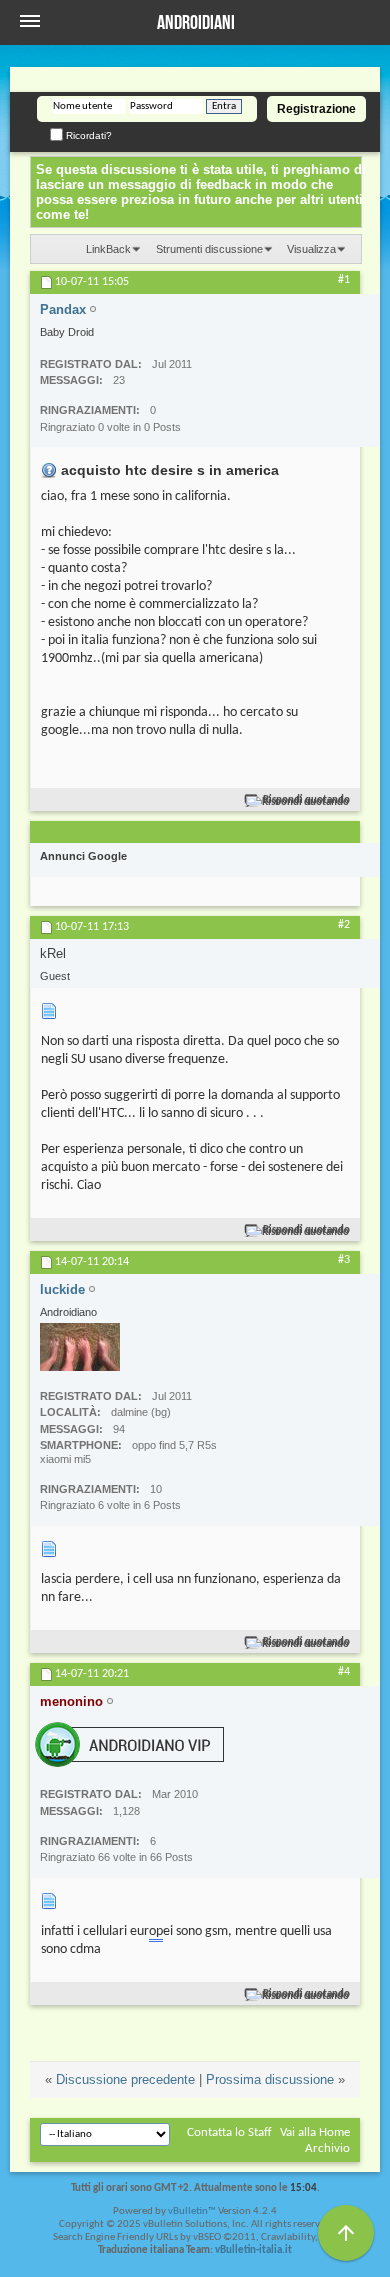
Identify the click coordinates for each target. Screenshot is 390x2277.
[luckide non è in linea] (80, 1347)
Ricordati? (87, 135)
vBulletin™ (192, 2211)
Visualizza (311, 249)
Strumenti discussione (209, 249)
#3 (344, 1260)
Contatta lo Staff (229, 2132)
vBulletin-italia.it (253, 2250)
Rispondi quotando (306, 800)
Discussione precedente (125, 2079)
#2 (344, 925)
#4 (344, 1672)
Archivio (327, 2148)
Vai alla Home (315, 2132)
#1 (344, 280)
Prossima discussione (270, 2079)
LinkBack (108, 249)
